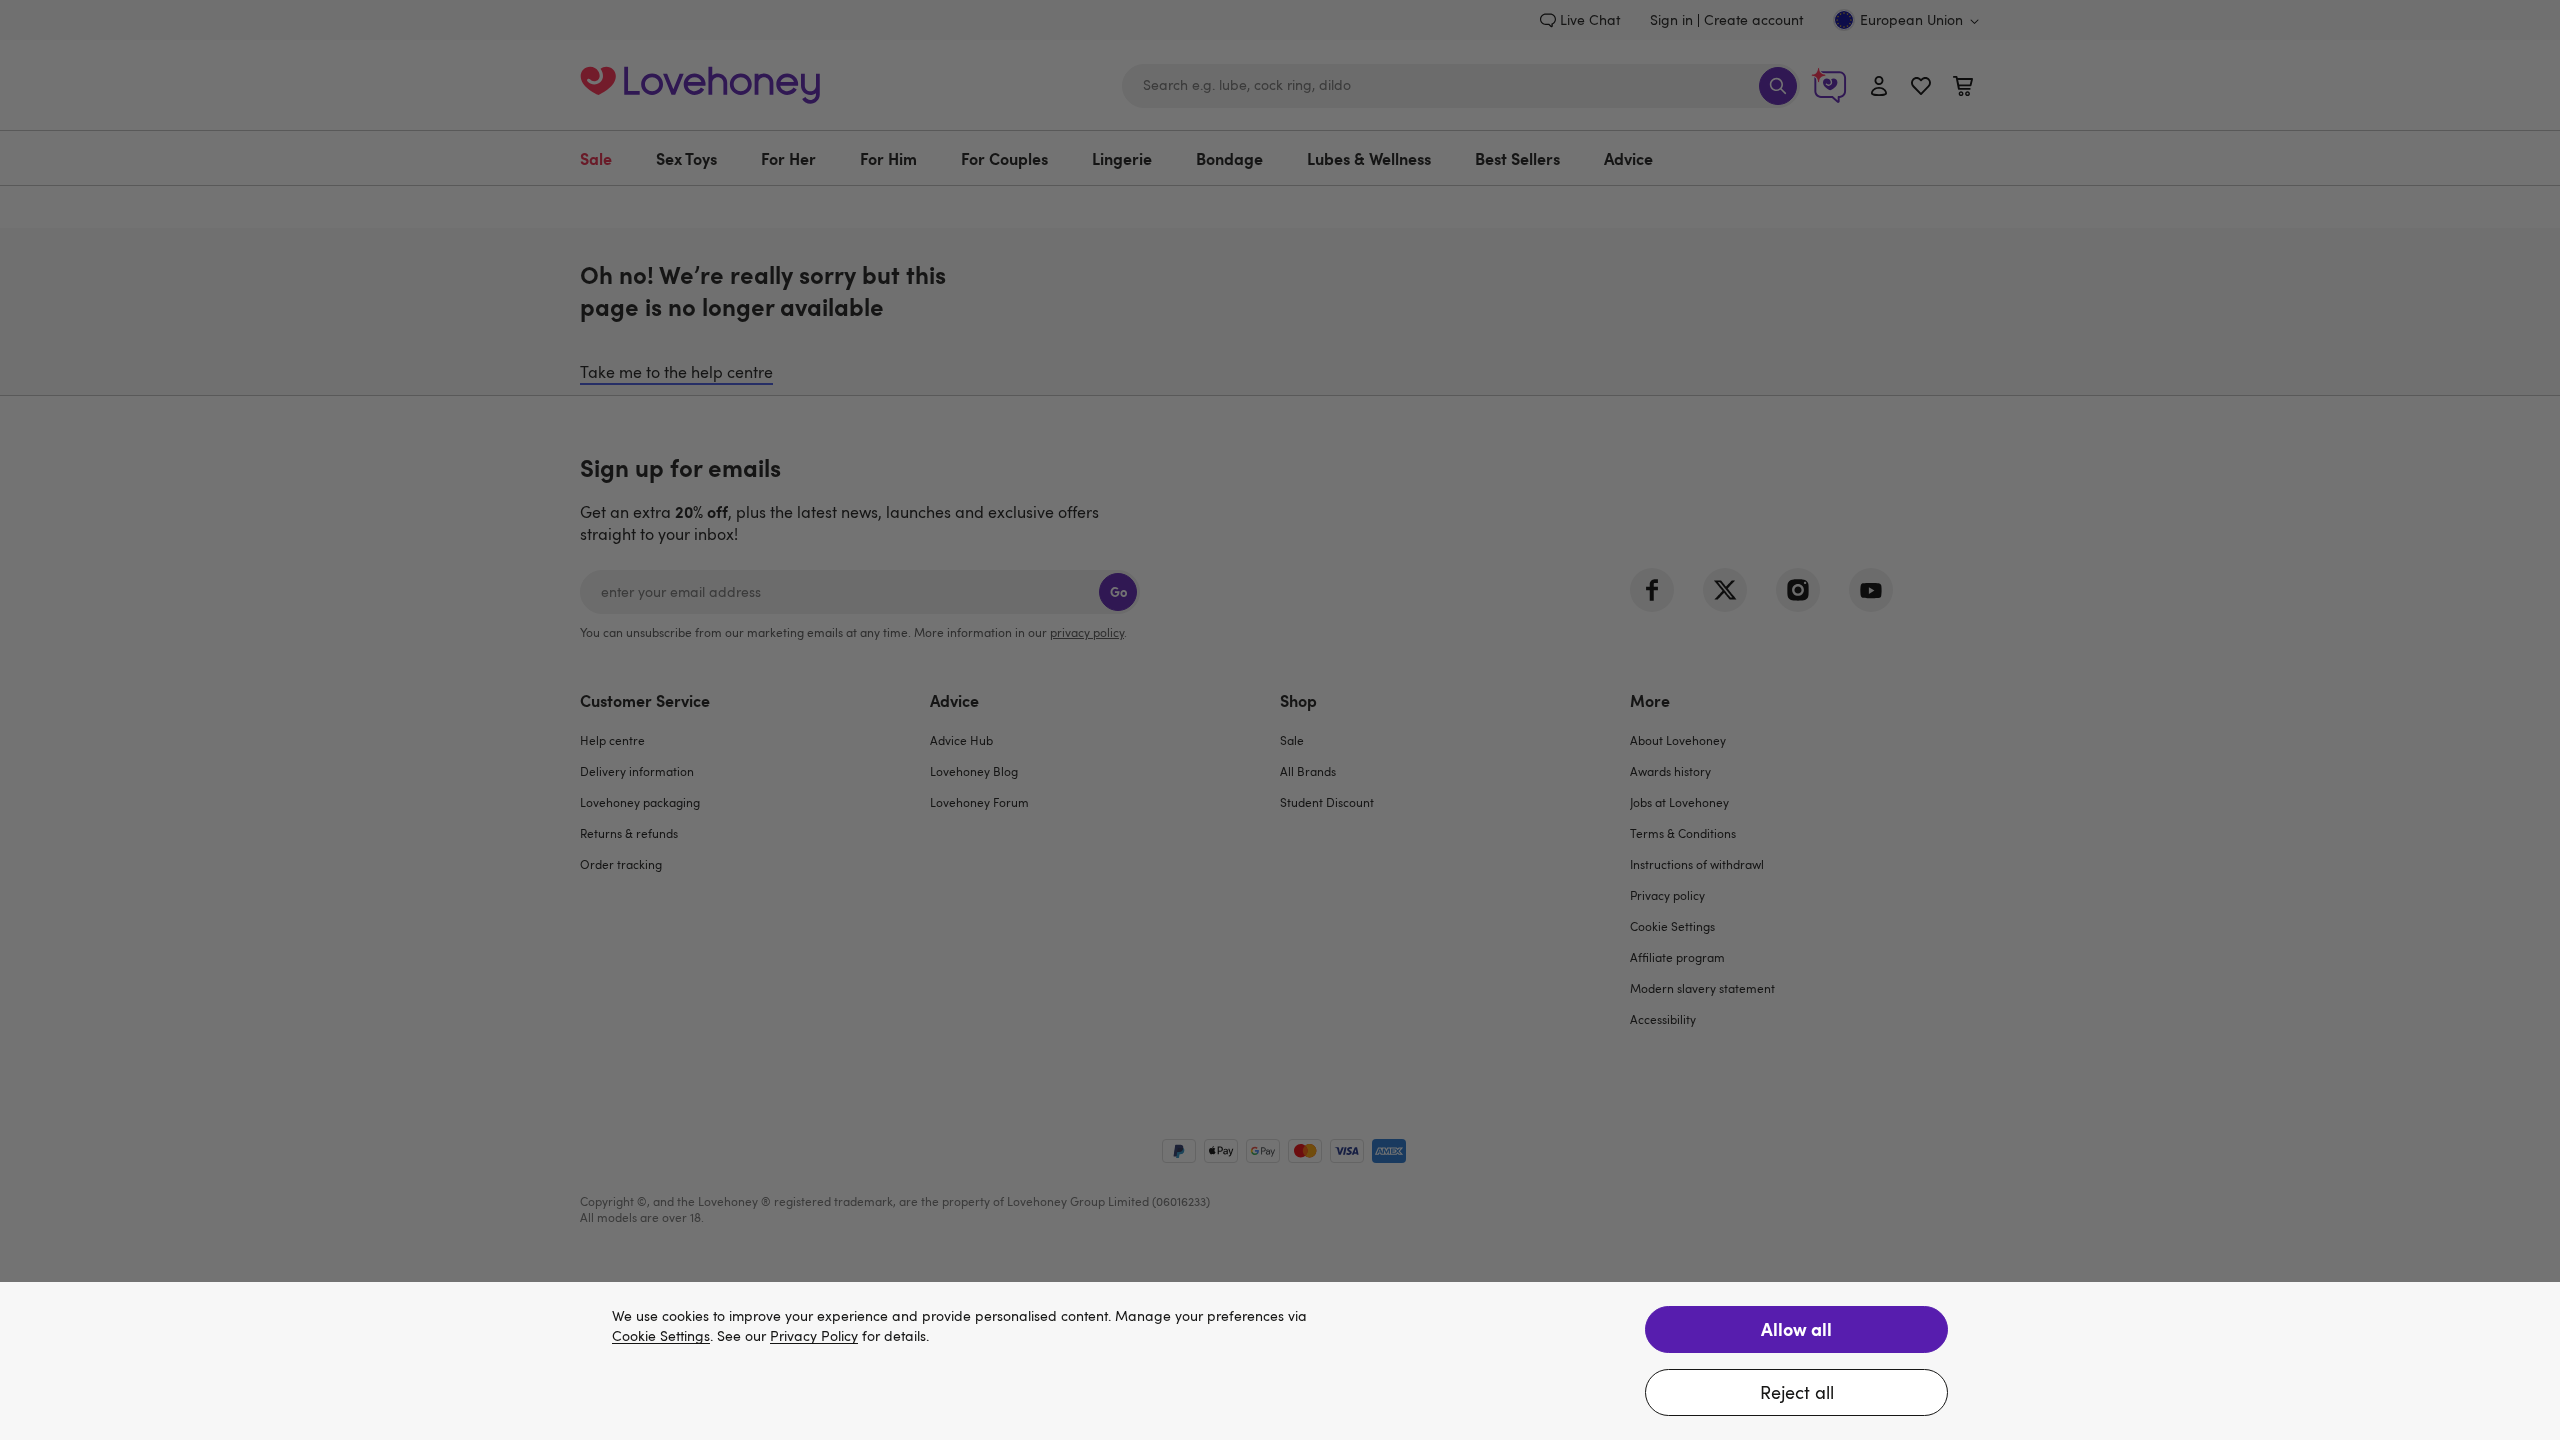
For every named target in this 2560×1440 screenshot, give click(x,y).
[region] (1280, 1361)
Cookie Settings (661, 1336)
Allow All (1796, 1328)
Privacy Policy (814, 1336)
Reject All (1797, 1392)
